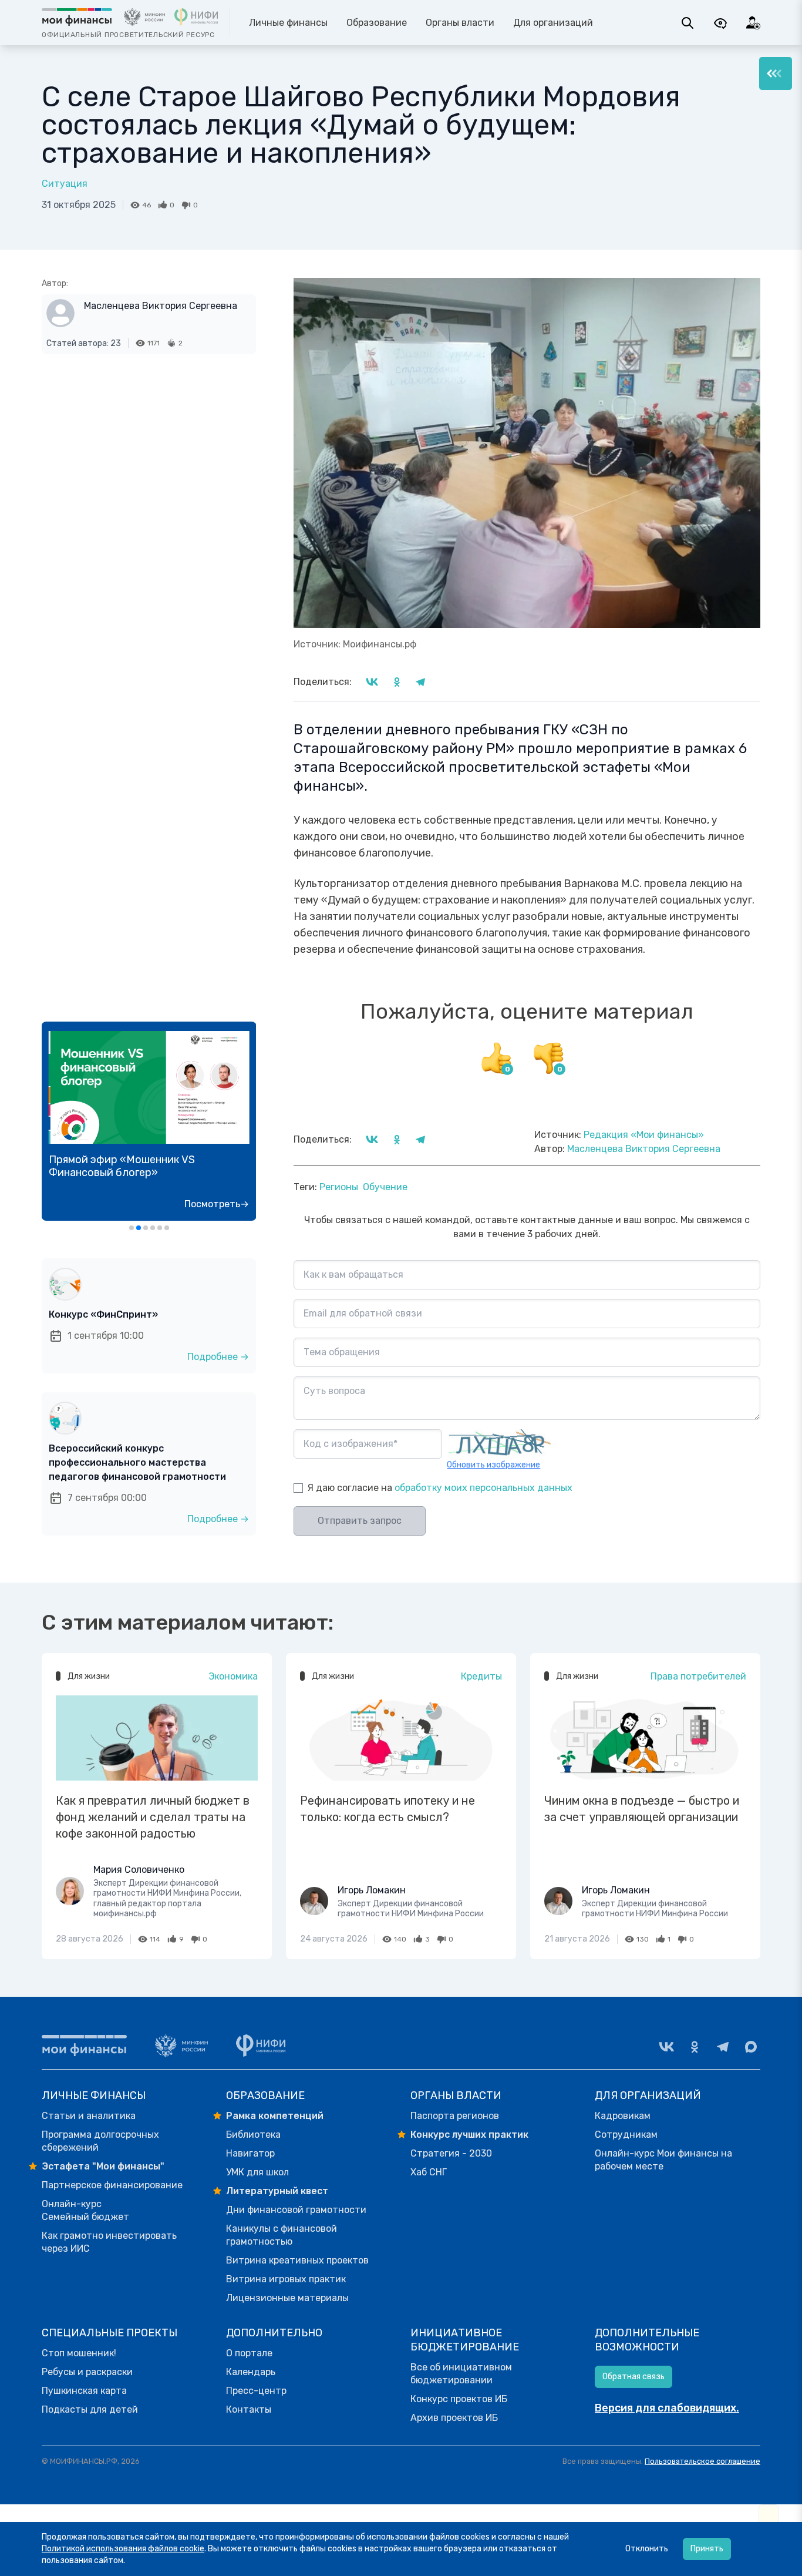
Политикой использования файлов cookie (123, 2549)
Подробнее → (218, 1357)
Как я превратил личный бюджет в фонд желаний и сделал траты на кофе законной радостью (153, 1817)
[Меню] (776, 73)
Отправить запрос (360, 1521)
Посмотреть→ (217, 1204)
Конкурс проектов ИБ (459, 2399)
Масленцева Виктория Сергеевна (161, 306)
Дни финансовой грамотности (296, 2210)
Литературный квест (277, 2191)
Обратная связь (633, 2377)
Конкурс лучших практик (469, 2135)
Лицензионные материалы (287, 2298)
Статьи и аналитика (89, 2116)
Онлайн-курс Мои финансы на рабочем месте (663, 2160)
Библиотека (253, 2135)
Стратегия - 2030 (451, 2153)
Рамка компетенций (275, 2116)
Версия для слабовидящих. (667, 2408)
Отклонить (647, 2549)
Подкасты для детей (90, 2409)
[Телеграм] (723, 2047)
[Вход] (753, 23)
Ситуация (65, 184)
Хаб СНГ (429, 2172)
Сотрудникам (626, 2135)
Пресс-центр (256, 2391)
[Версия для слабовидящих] (720, 23)
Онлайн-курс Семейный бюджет (85, 2210)
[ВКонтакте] (666, 2047)
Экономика (233, 1676)
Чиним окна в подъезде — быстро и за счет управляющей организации (642, 1809)
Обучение (385, 1187)
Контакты (249, 2409)
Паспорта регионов (455, 2116)
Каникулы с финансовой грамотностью (282, 2235)
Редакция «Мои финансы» (644, 1135)
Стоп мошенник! (79, 2353)
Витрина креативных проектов (297, 2260)
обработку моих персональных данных (483, 1488)
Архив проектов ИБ (454, 2418)
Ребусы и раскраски (87, 2372)
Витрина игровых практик (286, 2279)
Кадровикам (623, 2116)
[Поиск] (688, 23)
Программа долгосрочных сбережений (100, 2141)
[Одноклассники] (695, 2047)
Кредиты (481, 1676)
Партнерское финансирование (112, 2185)
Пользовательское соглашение (702, 2461)
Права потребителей (698, 1676)
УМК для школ (257, 2172)
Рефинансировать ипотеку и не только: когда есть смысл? (387, 1809)
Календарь (251, 2372)
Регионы (339, 1187)
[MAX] (751, 2047)
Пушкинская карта (84, 2391)
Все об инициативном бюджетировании (461, 2374)
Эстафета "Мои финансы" (103, 2166)
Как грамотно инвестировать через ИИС (109, 2242)
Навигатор (250, 2153)
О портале (249, 2353)
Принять (707, 2549)
